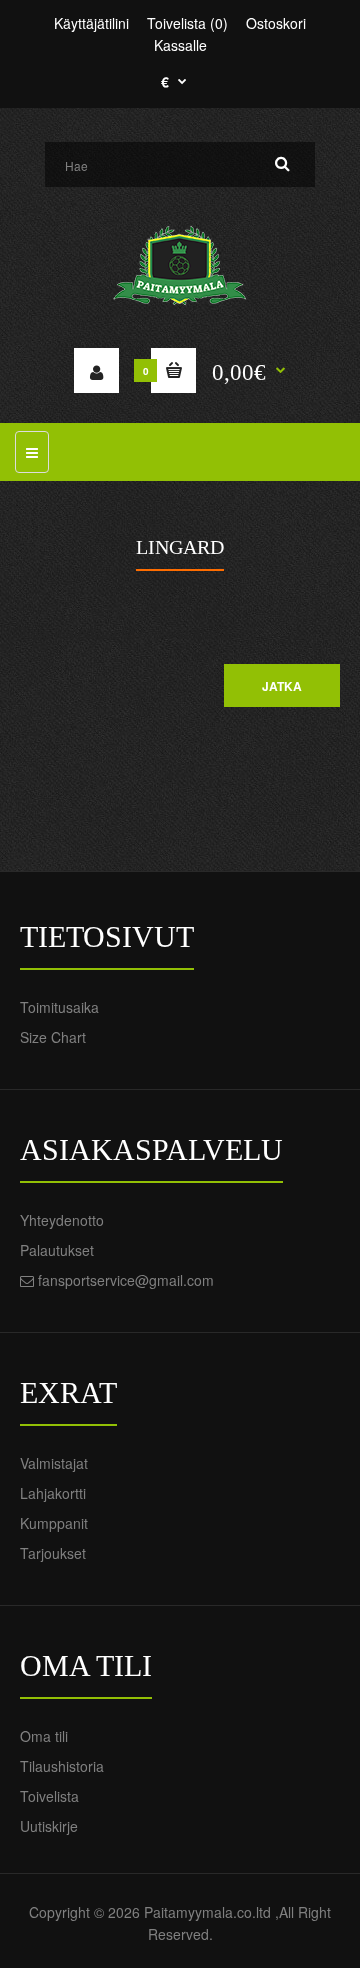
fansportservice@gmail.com (126, 1280)
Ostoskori (276, 23)
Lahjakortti (53, 1493)
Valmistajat (54, 1463)
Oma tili (44, 1736)
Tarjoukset (53, 1553)
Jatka (282, 686)
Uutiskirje (49, 1826)
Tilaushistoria (62, 1766)
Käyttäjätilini (91, 23)
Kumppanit (54, 1523)
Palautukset (57, 1250)
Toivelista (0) (187, 23)
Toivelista (49, 1796)
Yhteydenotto (62, 1220)
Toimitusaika (59, 1007)
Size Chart (53, 1037)
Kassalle (180, 45)
